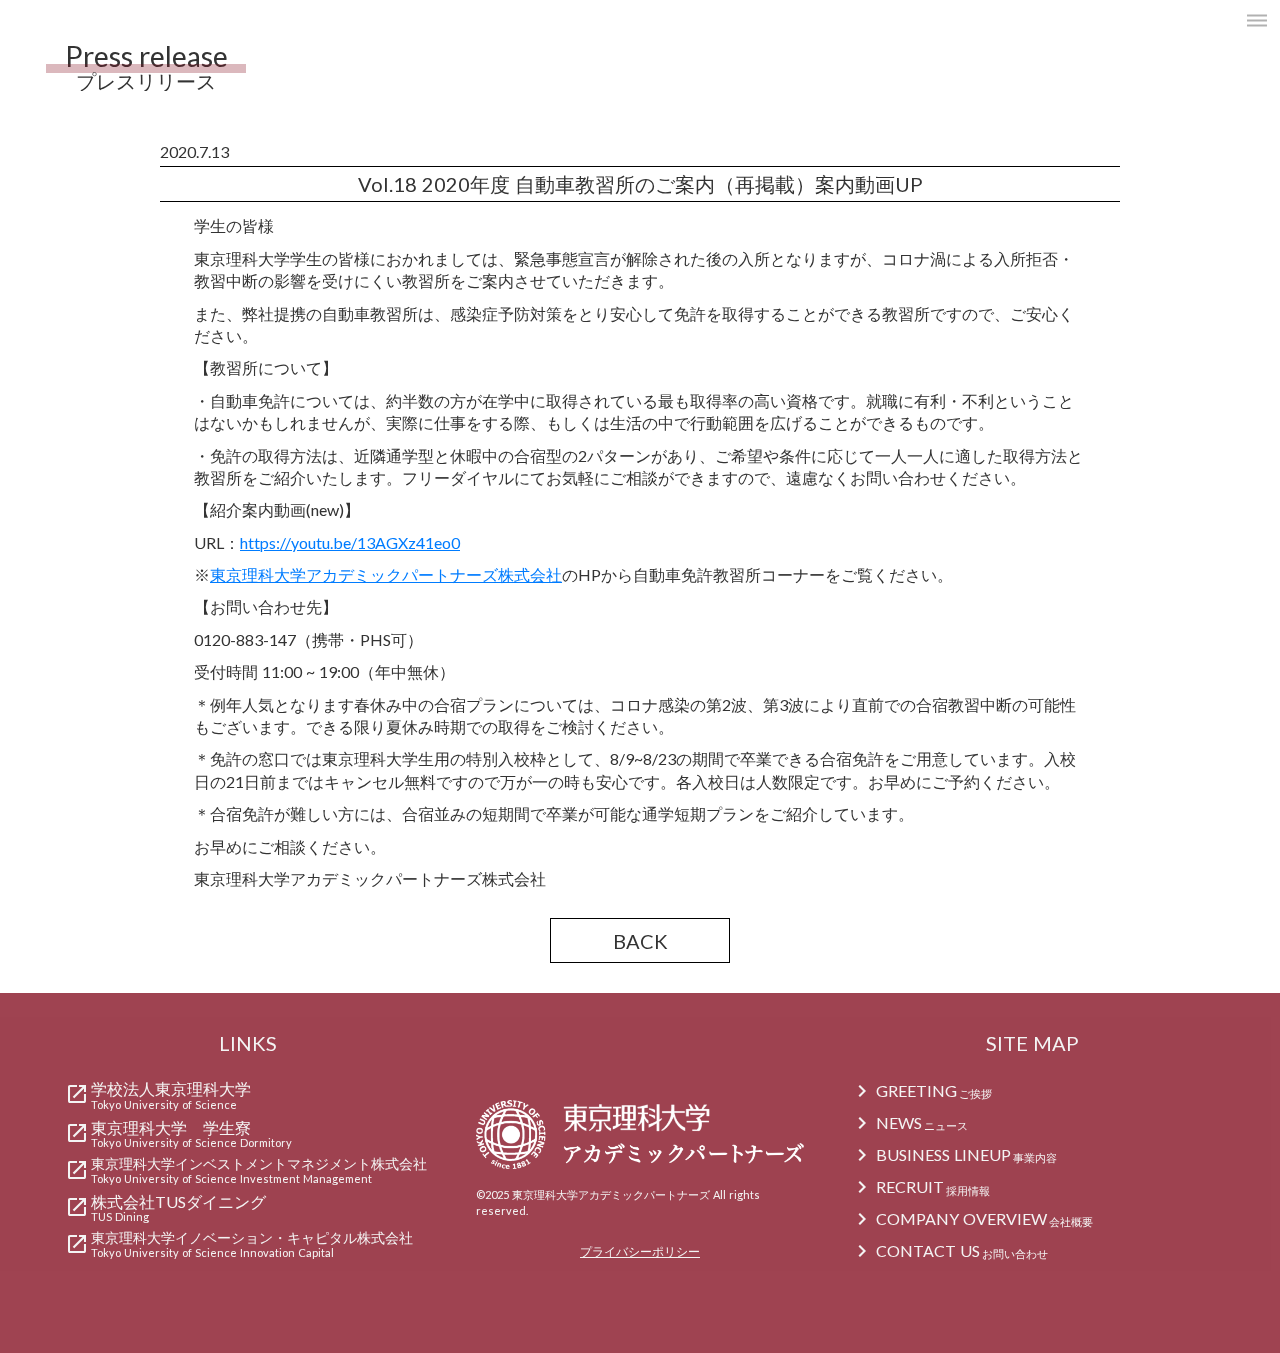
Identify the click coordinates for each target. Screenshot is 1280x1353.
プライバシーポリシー (640, 1251)
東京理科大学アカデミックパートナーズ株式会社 (386, 574)
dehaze (1257, 21)
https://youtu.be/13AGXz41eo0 (350, 542)
